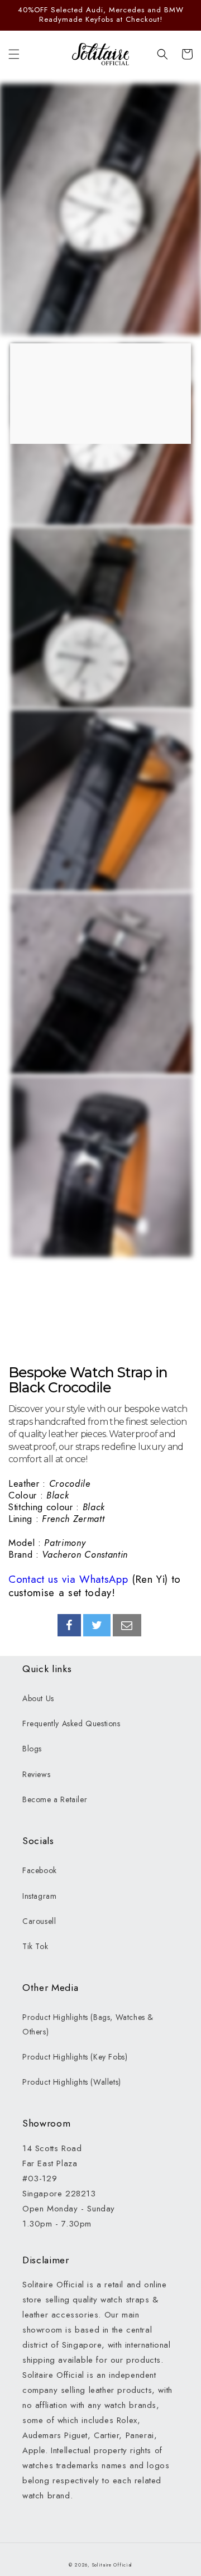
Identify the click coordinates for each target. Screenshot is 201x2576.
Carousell (39, 1921)
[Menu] (14, 54)
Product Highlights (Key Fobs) (75, 2057)
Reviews (36, 1774)
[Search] (162, 54)
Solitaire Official (113, 2565)
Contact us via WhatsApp (68, 1579)
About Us (38, 1698)
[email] (127, 1625)
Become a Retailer (55, 1799)
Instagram (39, 1896)
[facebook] (69, 1625)
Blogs (32, 1749)
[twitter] (97, 1625)
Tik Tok (35, 1946)
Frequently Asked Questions (71, 1723)
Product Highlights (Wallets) (72, 2082)
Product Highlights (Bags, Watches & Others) (88, 2024)
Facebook (40, 1870)
